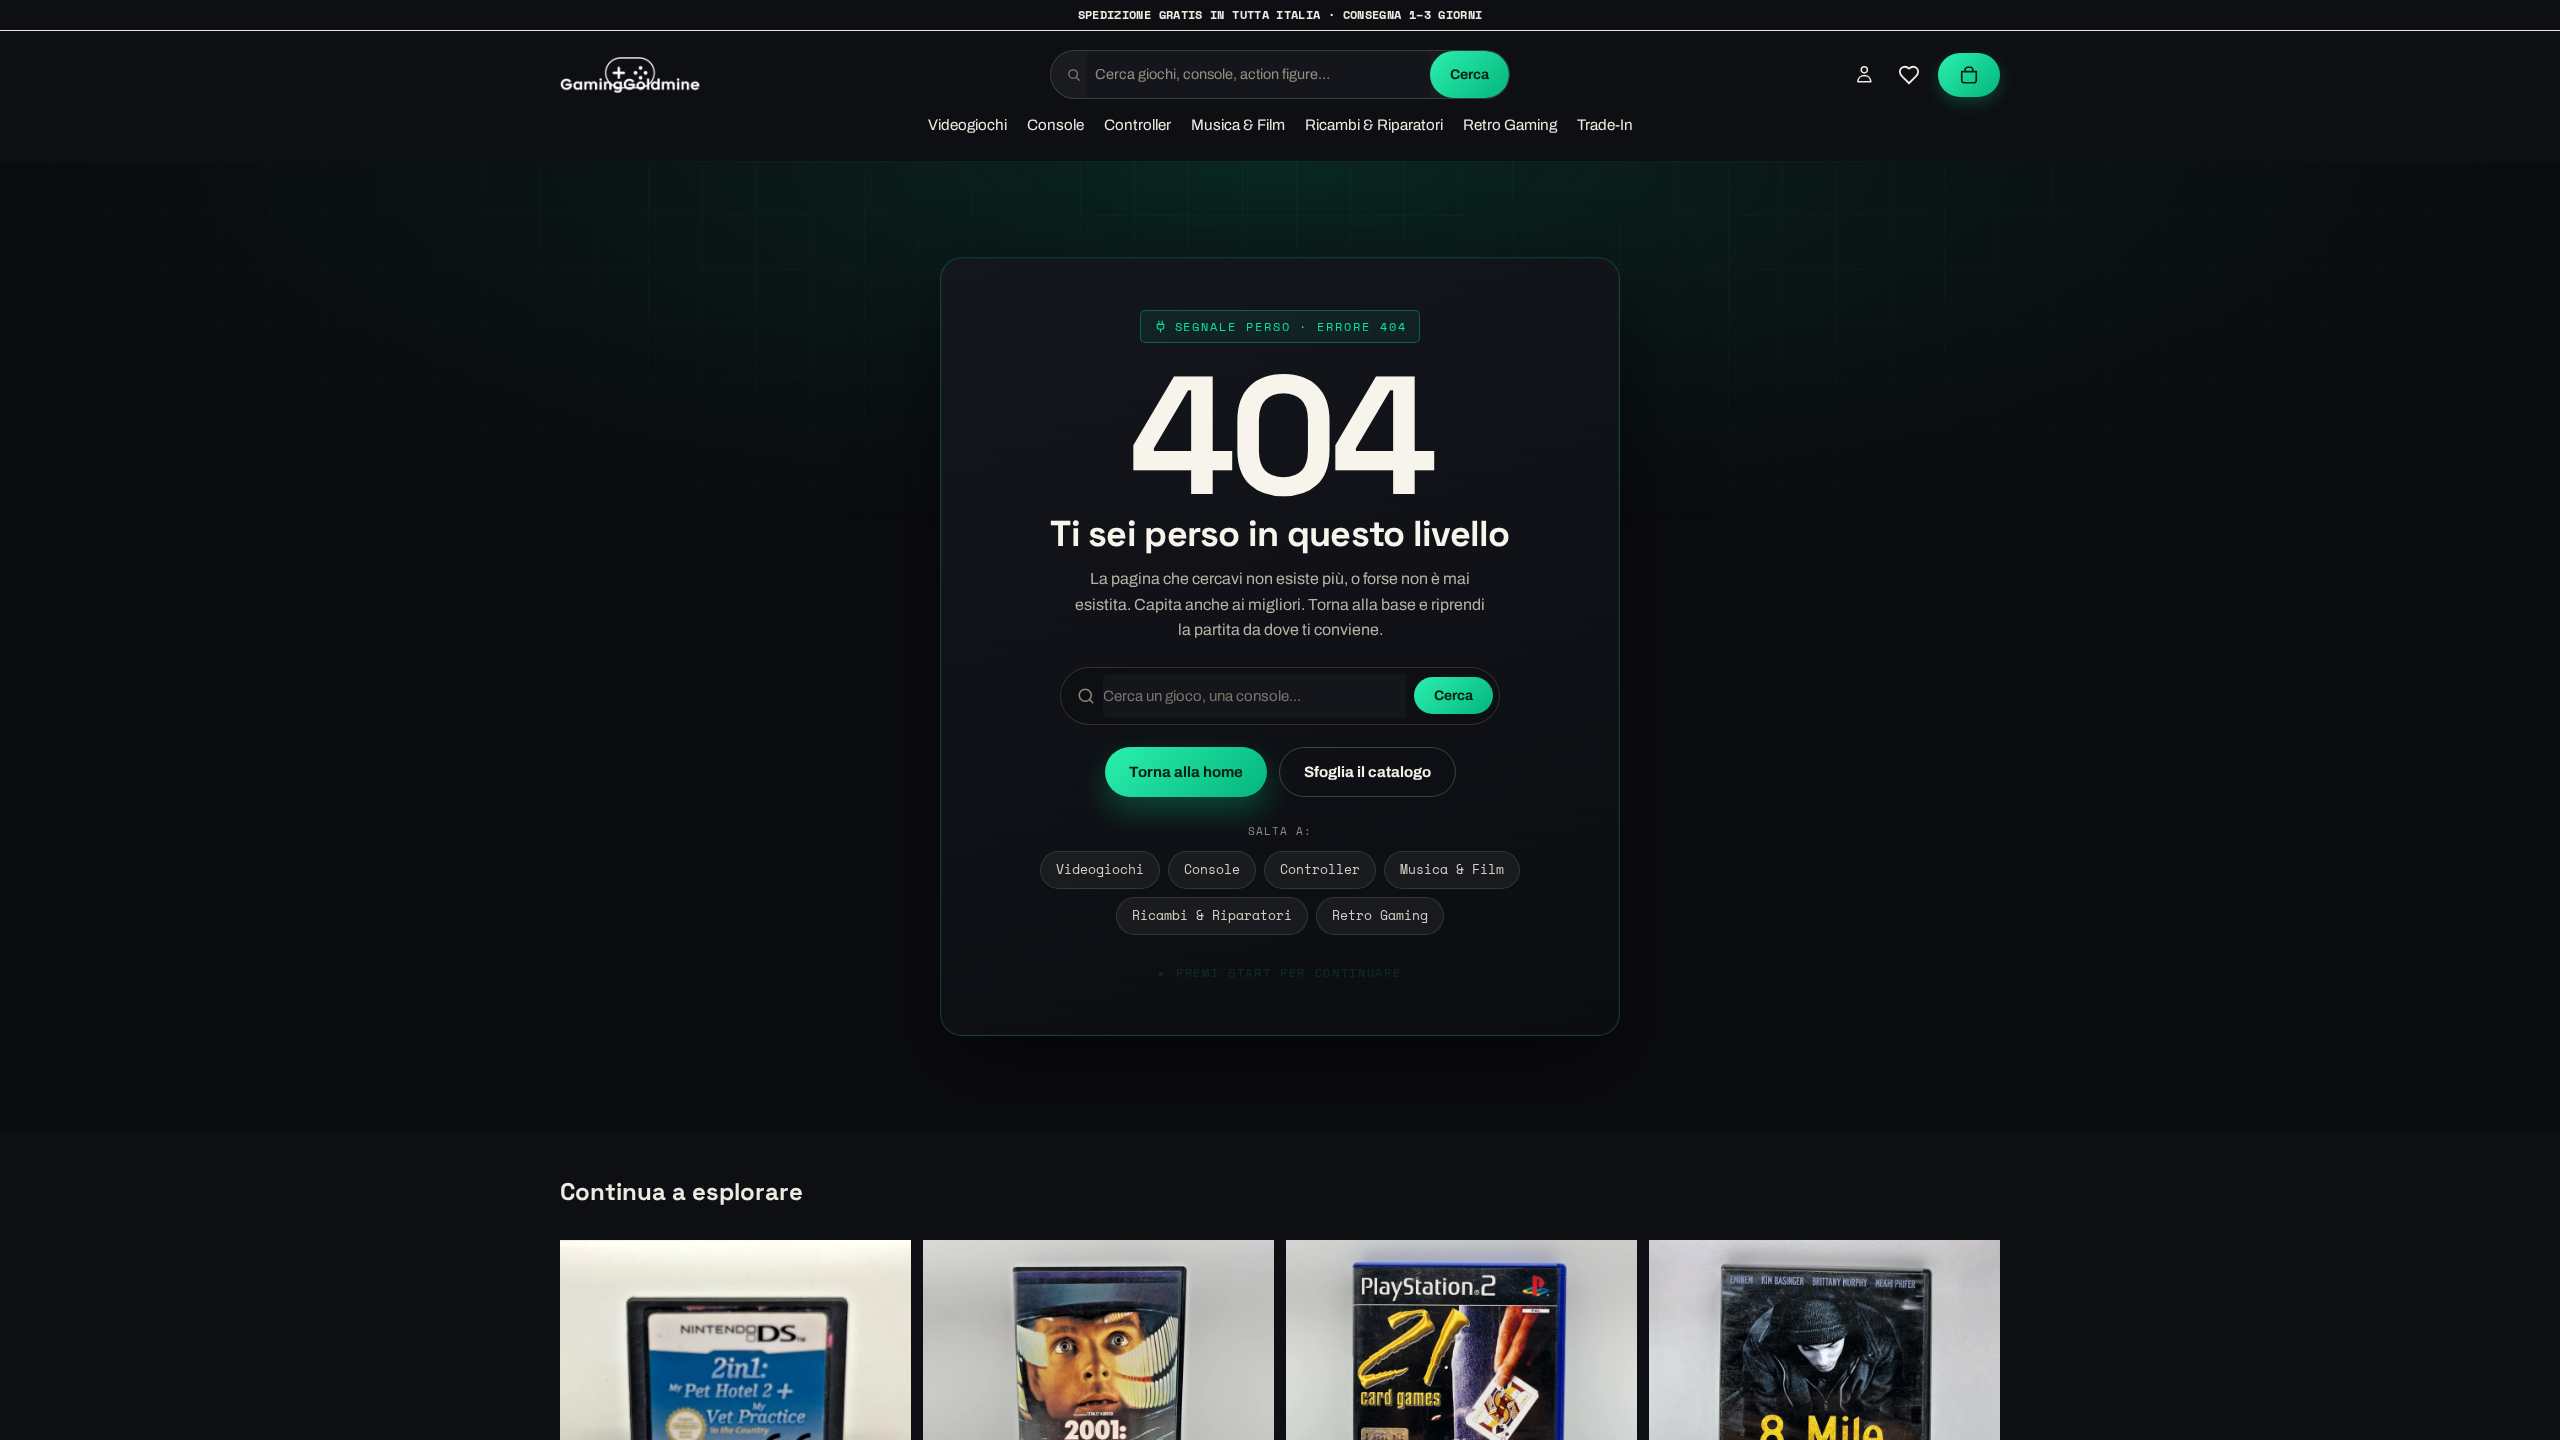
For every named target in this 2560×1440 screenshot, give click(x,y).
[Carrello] (1969, 75)
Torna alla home (1186, 772)
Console (1212, 869)
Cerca (1469, 74)
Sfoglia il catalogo (1367, 772)
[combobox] (1258, 74)
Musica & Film (1452, 869)
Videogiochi (1100, 869)
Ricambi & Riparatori (1212, 915)
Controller (1320, 869)
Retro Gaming (1380, 915)
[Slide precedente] (953, 1415)
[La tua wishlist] (1909, 75)
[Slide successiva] (1244, 1415)
